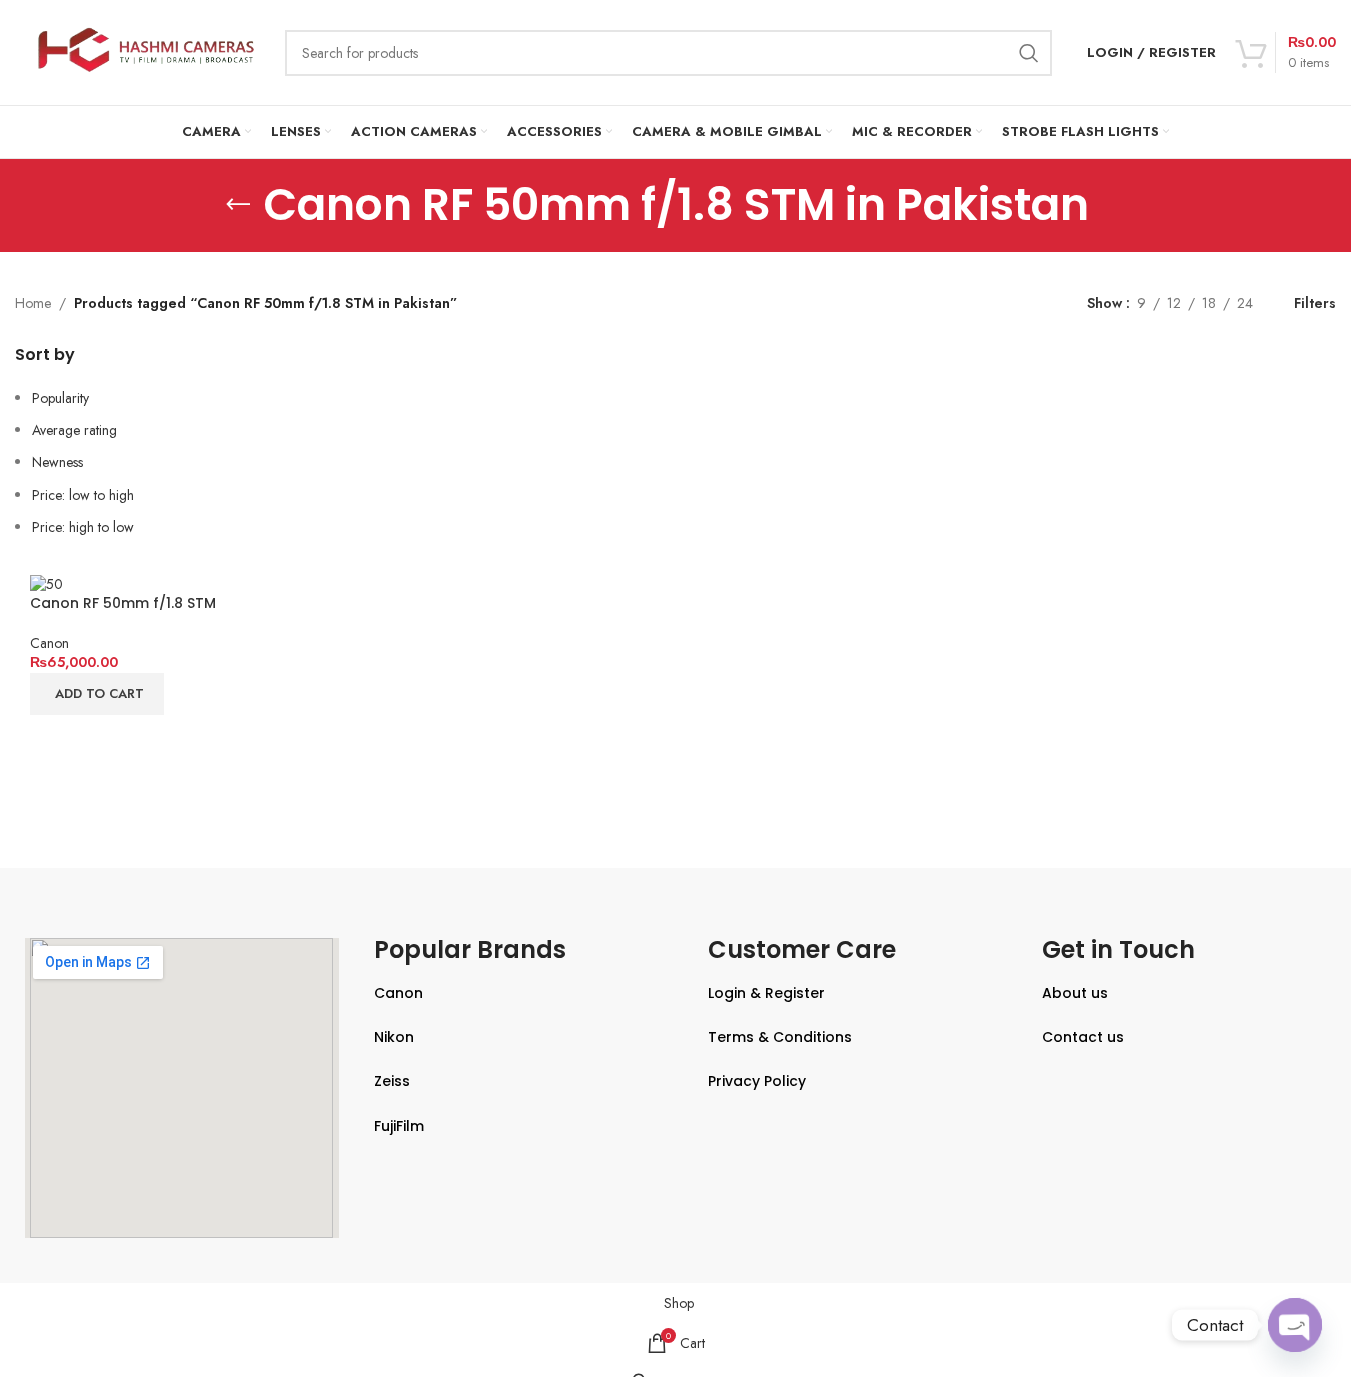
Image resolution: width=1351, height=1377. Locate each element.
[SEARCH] (1029, 53)
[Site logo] (140, 51)
